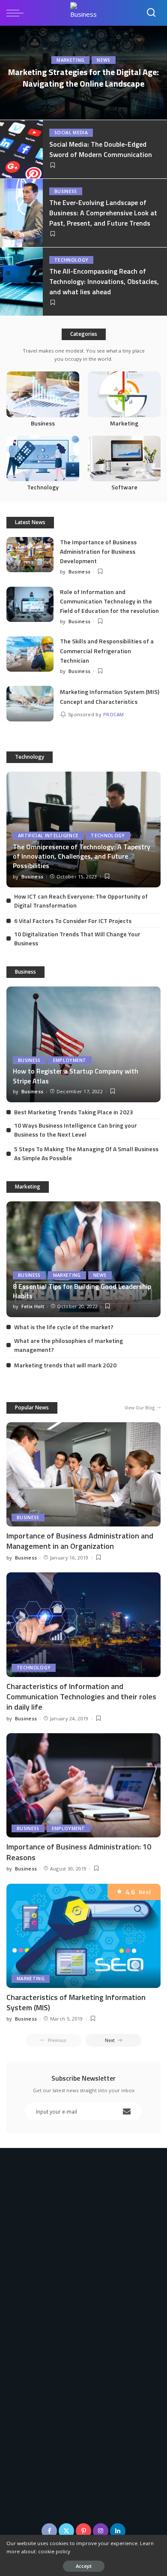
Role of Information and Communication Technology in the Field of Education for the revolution (109, 601)
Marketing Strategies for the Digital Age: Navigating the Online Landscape (83, 78)
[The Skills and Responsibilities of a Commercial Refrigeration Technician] (30, 654)
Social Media (71, 133)
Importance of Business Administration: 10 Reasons (79, 1852)
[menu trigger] (17, 13)
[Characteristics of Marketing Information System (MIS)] (83, 1936)
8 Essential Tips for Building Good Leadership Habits (82, 1291)
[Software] (124, 465)
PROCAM (114, 714)
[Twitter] (66, 2531)
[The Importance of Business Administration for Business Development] (30, 555)
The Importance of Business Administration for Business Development (98, 552)
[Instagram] (101, 2531)
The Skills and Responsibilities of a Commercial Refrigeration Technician (107, 651)
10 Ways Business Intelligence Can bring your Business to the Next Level (76, 1130)
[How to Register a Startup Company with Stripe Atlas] (83, 1044)
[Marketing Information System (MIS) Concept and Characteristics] (30, 704)
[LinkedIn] (118, 2531)
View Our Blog (140, 1408)
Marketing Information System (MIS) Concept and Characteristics (110, 696)
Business (66, 191)
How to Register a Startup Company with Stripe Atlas (76, 1076)
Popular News (32, 1407)
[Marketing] (124, 400)
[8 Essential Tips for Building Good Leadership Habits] (83, 1259)
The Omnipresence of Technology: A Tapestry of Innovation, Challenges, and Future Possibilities (82, 856)
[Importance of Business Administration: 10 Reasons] (83, 1785)
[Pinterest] (83, 2531)
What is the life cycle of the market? (64, 1327)
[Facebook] (49, 2531)
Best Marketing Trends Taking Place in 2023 (74, 1112)
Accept (84, 2566)
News (103, 60)
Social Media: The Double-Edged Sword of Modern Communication (101, 149)
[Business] (43, 400)
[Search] (151, 13)
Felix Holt (33, 1306)
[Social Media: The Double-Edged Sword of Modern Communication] (21, 149)
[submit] (127, 2111)
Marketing (70, 60)
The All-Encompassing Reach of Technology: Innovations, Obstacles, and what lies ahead (104, 281)
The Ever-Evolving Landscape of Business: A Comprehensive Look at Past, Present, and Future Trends (103, 213)
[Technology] (43, 465)
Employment (70, 1060)
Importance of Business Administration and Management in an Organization (80, 1541)
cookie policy (54, 2551)
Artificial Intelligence (48, 836)
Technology (71, 260)
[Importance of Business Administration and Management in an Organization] (83, 1474)
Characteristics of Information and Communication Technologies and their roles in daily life (81, 1697)
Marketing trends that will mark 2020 (65, 1365)
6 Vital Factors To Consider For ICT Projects (73, 921)
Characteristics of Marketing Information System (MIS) (76, 2002)
